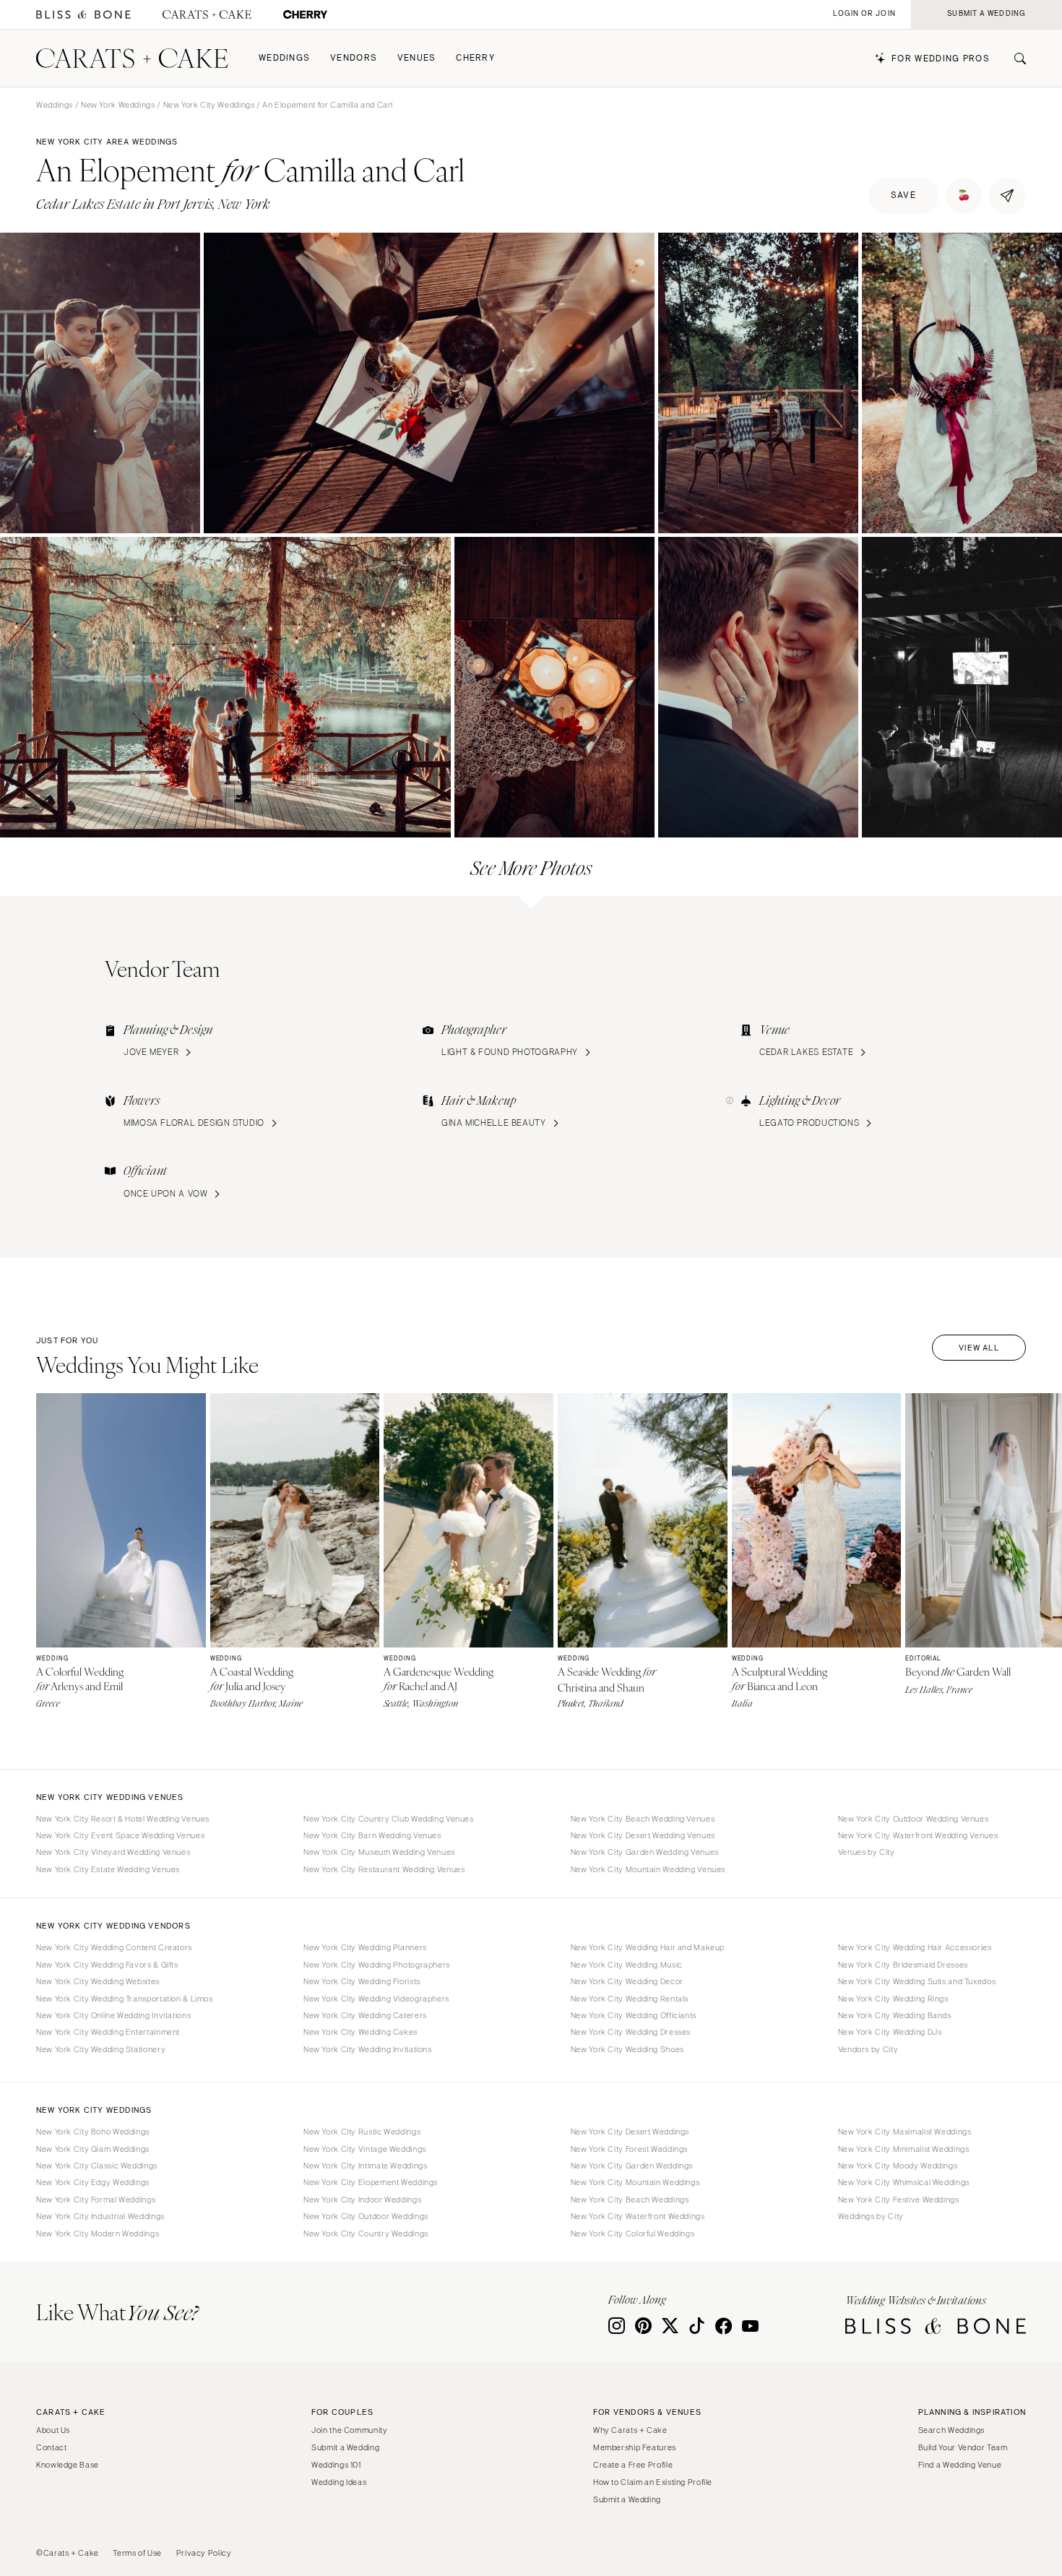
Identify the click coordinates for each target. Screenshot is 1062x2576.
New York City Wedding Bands (895, 2015)
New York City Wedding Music (627, 1965)
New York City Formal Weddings (96, 2200)
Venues (417, 58)
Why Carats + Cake (630, 2430)
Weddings (284, 58)
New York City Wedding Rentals (630, 1999)
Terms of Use (137, 2553)
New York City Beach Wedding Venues (643, 1819)
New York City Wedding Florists (362, 1981)
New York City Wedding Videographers (376, 1999)
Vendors (354, 58)
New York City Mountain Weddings (635, 2182)
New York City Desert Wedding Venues (643, 1835)
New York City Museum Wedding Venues (379, 1852)
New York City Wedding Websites (98, 1981)
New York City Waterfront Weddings (638, 2216)
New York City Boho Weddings (93, 2132)
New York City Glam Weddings (93, 2149)
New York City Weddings (209, 105)
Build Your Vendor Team (963, 2447)
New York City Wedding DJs (890, 2032)
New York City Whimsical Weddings (904, 2182)
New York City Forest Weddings (629, 2149)
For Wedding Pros (941, 59)
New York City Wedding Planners (365, 1947)
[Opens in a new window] (83, 15)
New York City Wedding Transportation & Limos (125, 1999)
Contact (51, 2447)
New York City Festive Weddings (899, 2200)
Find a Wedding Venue (960, 2465)
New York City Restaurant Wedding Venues (384, 1869)
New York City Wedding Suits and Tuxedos (917, 1981)
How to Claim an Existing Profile (653, 2482)
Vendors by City (868, 2049)
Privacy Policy (204, 2553)
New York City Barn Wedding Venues (372, 1835)
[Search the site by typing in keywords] (1014, 59)
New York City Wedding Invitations (368, 2049)
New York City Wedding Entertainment (108, 2032)
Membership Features (635, 2447)
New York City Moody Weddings (898, 2166)
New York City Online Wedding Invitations (113, 2015)
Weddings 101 (336, 2465)
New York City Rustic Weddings (362, 2132)
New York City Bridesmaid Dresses (903, 1965)
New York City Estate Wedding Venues (108, 1869)
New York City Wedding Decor (627, 1981)
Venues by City (867, 1852)
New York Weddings (118, 105)
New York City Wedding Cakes (361, 2032)
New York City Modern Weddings (98, 2233)
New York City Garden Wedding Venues (645, 1852)
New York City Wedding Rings (893, 1999)
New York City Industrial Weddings (100, 2216)
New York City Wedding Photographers (377, 1965)
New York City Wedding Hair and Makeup (648, 1947)
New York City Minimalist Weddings (904, 2149)
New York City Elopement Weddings (371, 2182)
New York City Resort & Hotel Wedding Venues (123, 1819)
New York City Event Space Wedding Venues (120, 1835)
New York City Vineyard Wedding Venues (113, 1852)
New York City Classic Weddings (97, 2166)
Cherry (475, 58)
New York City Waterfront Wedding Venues (918, 1835)
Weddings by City (871, 2216)
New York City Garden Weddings (632, 2166)
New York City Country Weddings (366, 2233)
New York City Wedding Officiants (634, 2015)
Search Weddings (951, 2430)
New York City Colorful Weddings (633, 2233)
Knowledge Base (68, 2465)
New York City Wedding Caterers (365, 2015)
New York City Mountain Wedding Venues (648, 1869)
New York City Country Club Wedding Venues (389, 1819)
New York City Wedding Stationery (101, 2049)
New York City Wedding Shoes (627, 2049)
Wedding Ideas (339, 2482)
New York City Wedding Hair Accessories (915, 1947)
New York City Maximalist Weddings (905, 2132)
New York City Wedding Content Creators (114, 1947)
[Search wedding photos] (305, 15)
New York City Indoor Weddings (362, 2200)
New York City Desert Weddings (630, 2132)
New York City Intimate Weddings (366, 2166)
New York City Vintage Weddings (365, 2149)
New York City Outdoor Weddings (366, 2216)
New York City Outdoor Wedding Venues (914, 1819)
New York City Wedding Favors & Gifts (107, 1965)
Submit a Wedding (345, 2447)
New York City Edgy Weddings (93, 2182)
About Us (53, 2430)
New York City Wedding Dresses (631, 2032)
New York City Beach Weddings (630, 2200)
